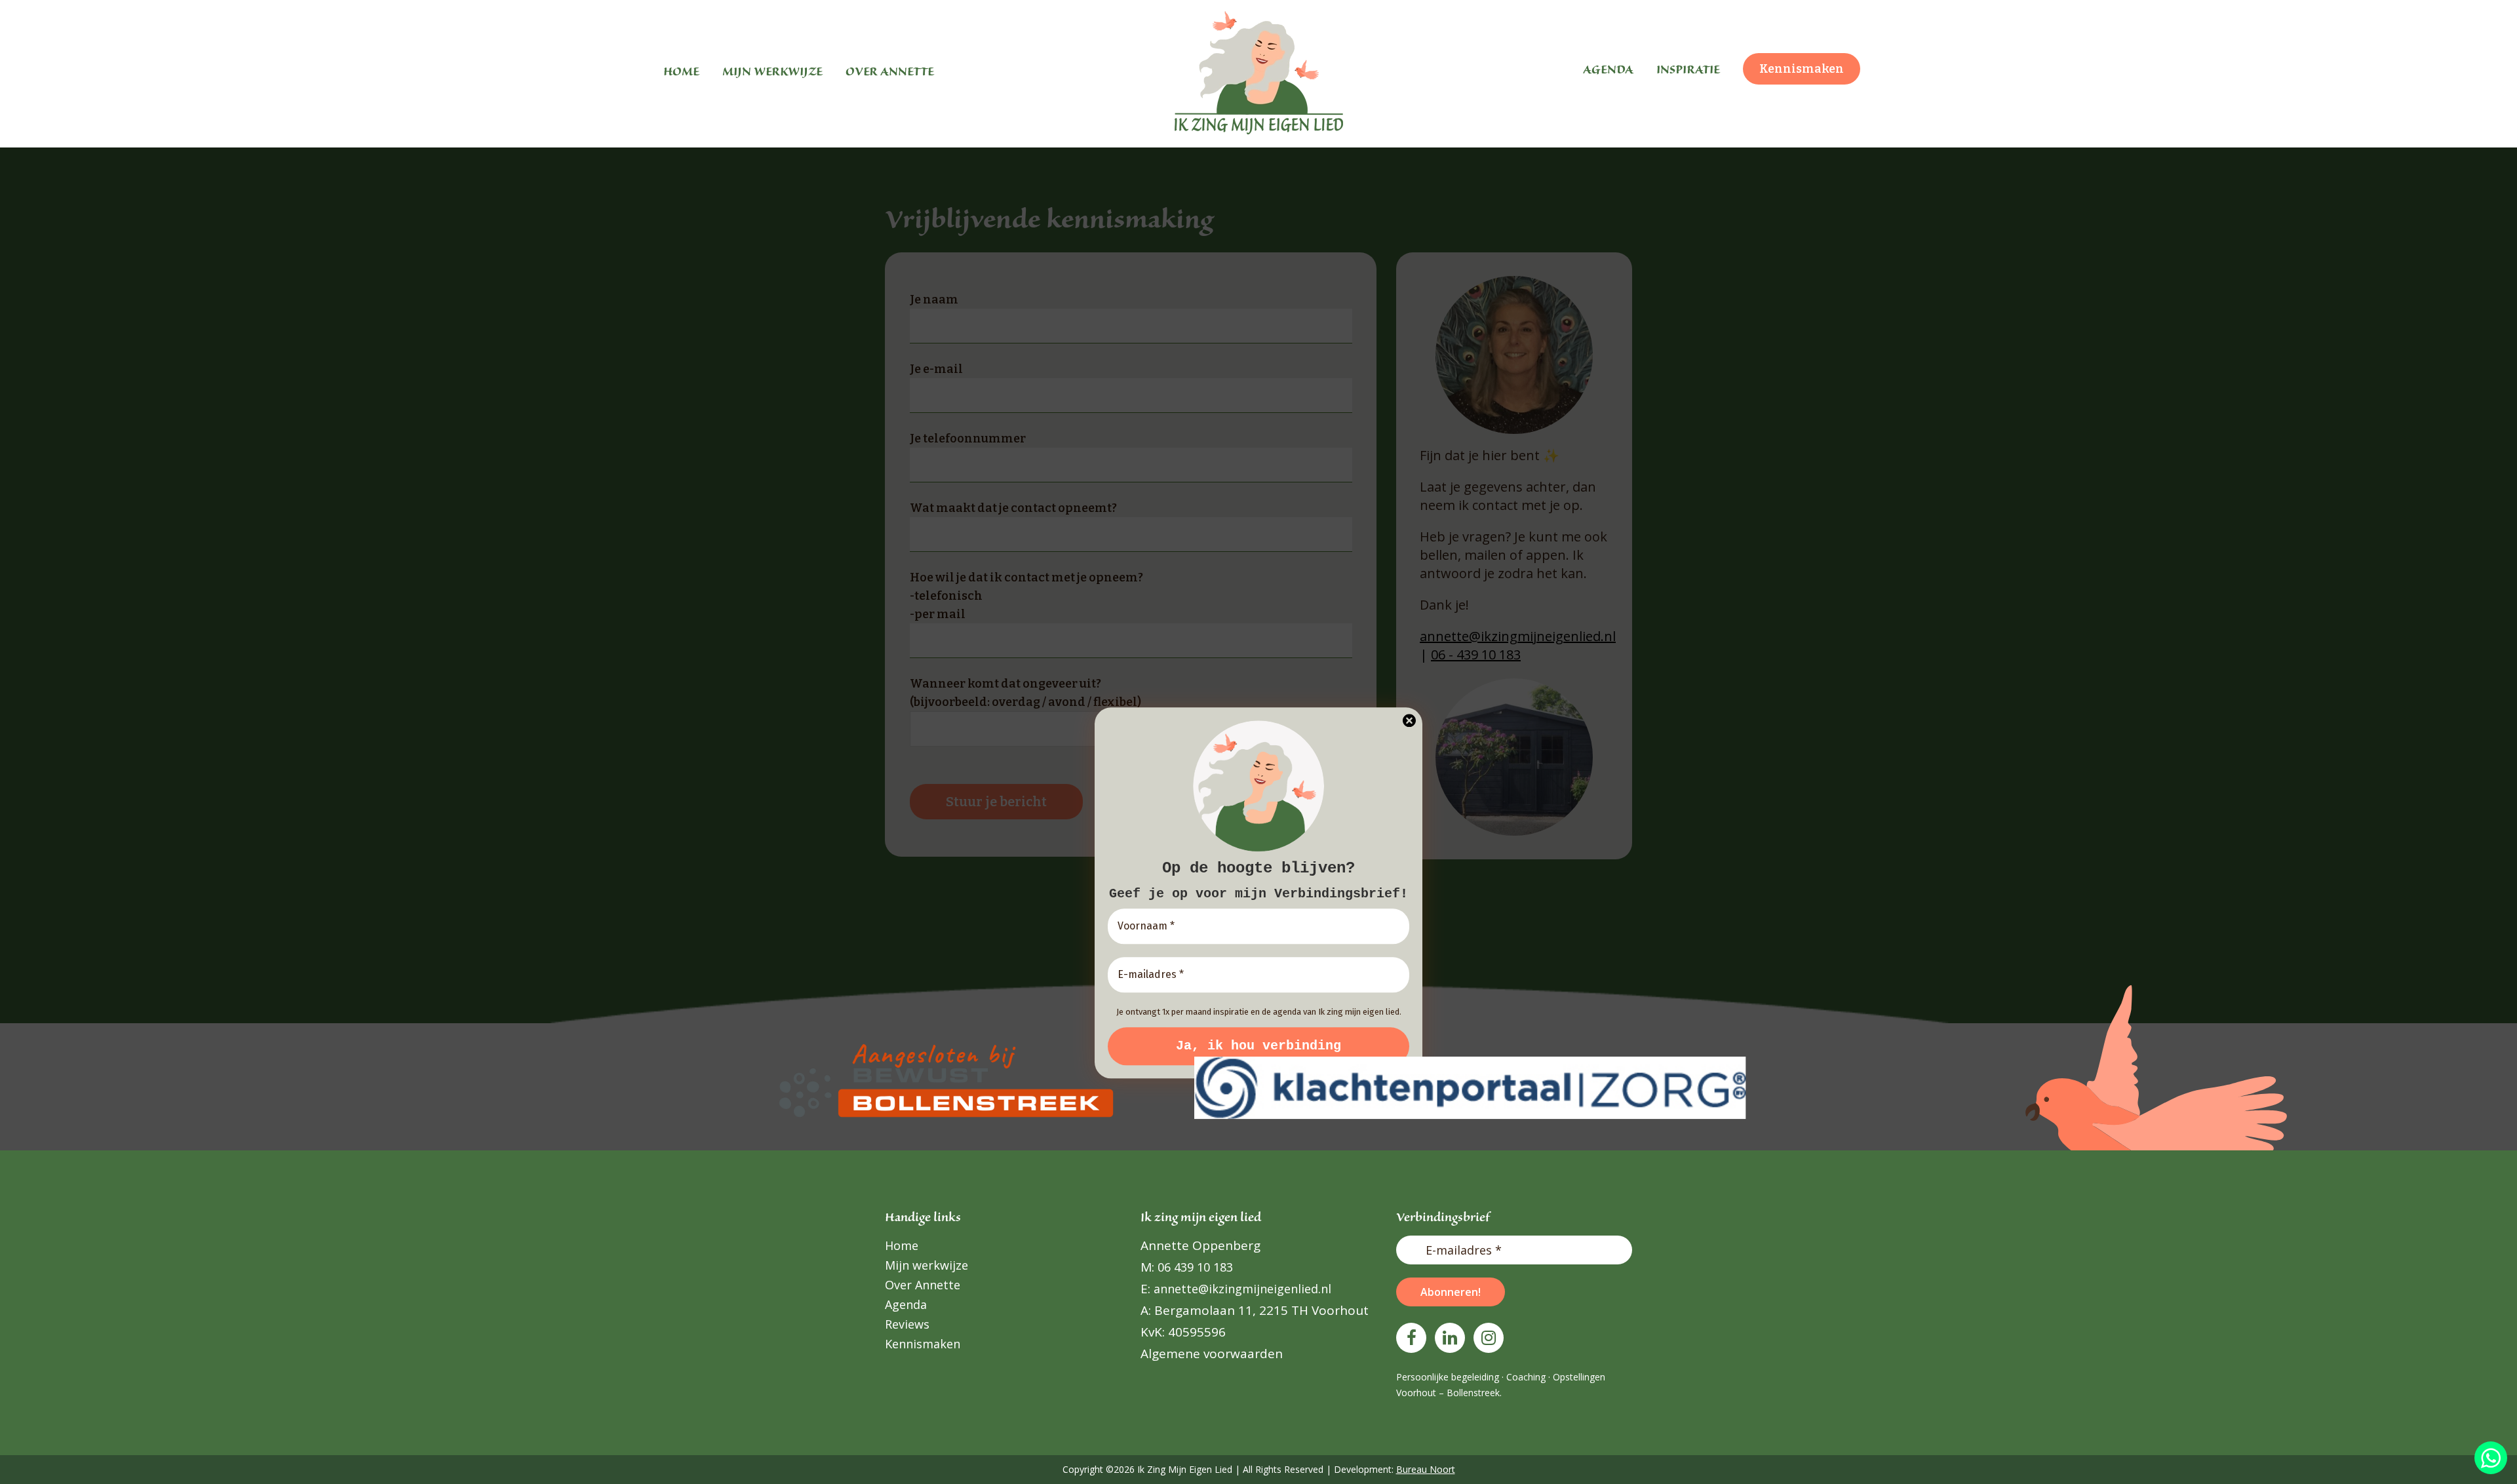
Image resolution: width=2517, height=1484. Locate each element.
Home (902, 1245)
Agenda (906, 1304)
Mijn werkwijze (927, 1265)
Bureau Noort (1426, 1469)
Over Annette (923, 1285)
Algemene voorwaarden (1212, 1354)
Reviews (907, 1324)
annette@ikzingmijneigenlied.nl (1241, 1289)
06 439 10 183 (1194, 1267)
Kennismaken (923, 1344)
